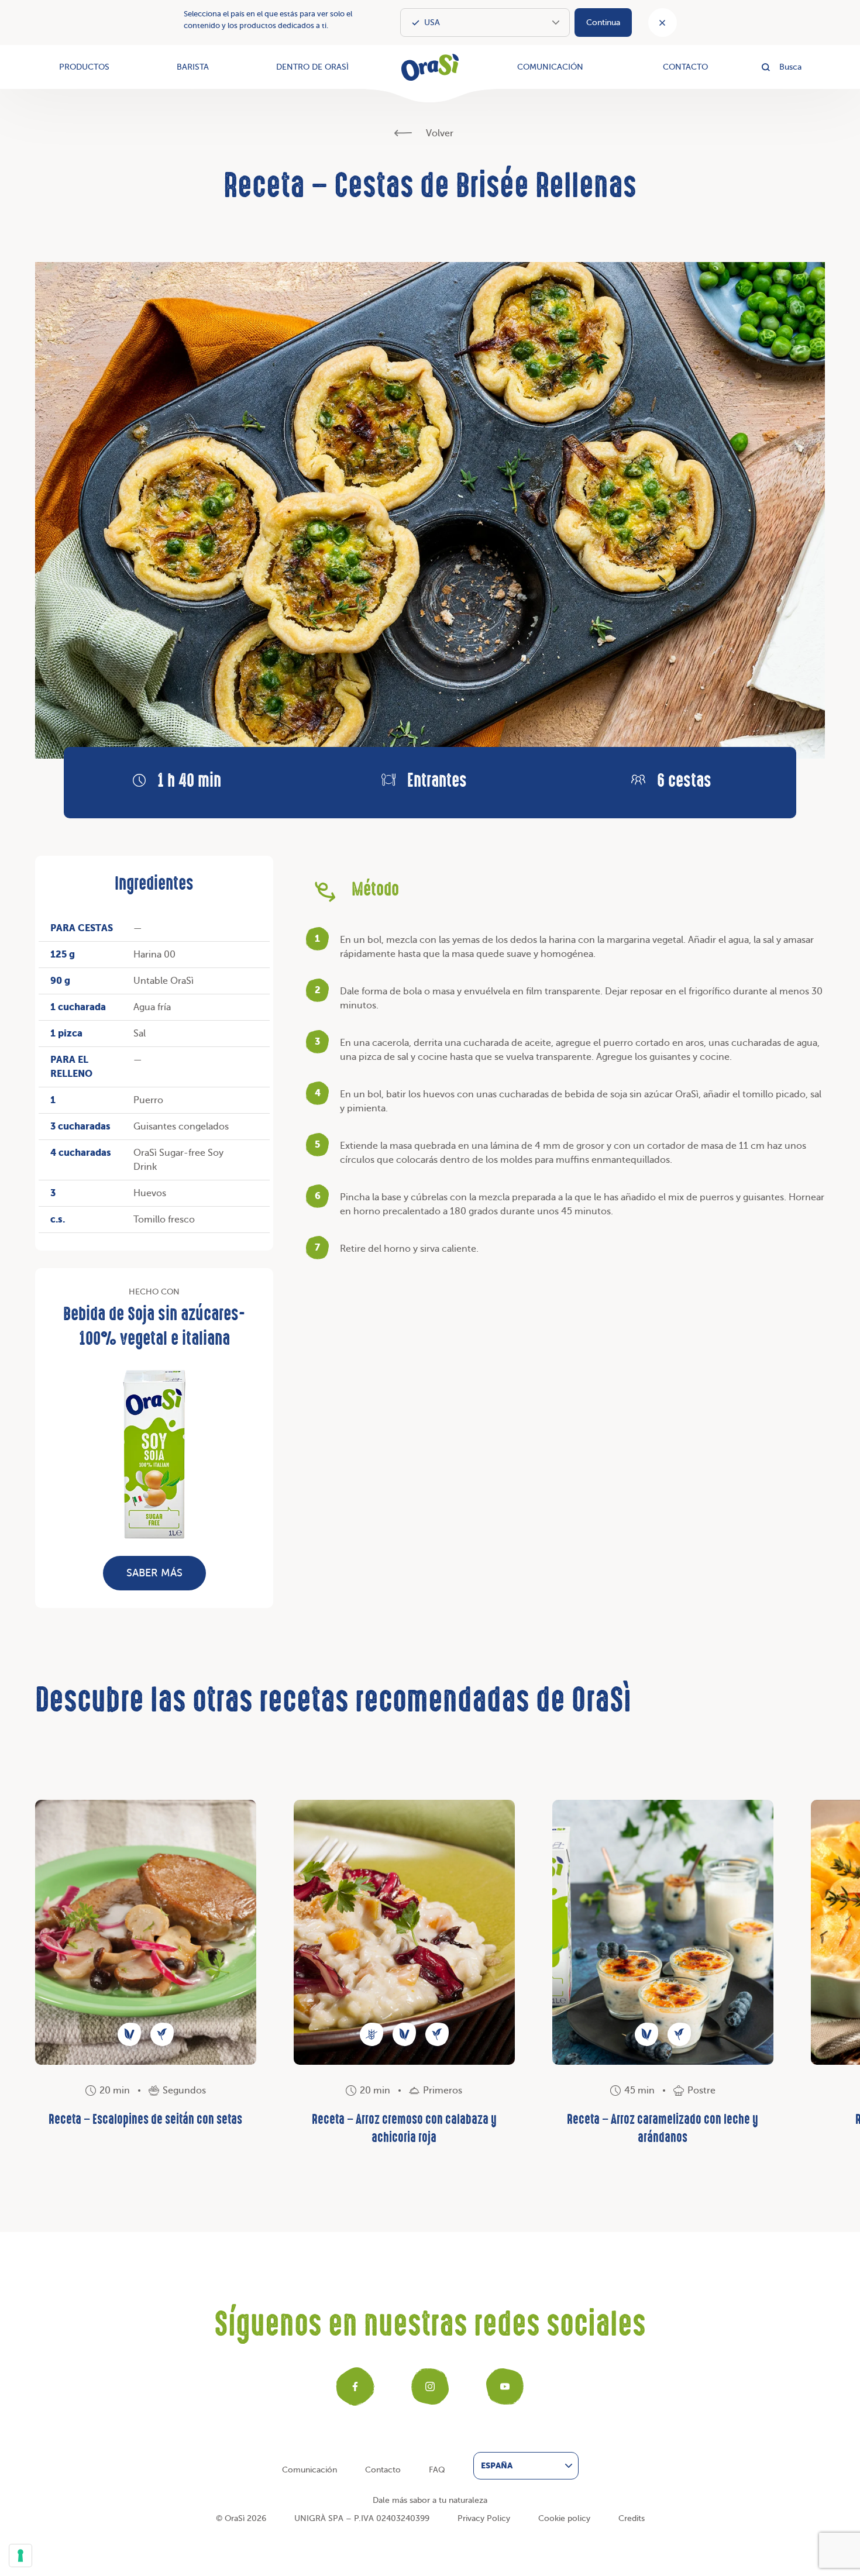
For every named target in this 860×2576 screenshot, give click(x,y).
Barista (193, 67)
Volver (438, 133)
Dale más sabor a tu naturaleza (430, 2500)
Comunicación (550, 67)
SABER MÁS (154, 1573)
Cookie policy (564, 2518)
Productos (84, 67)
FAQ (437, 2470)
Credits (632, 2518)
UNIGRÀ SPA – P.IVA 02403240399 (362, 2518)
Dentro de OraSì (312, 67)
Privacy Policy (484, 2518)
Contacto (685, 67)
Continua (603, 23)
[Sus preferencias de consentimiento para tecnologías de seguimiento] (20, 2556)
